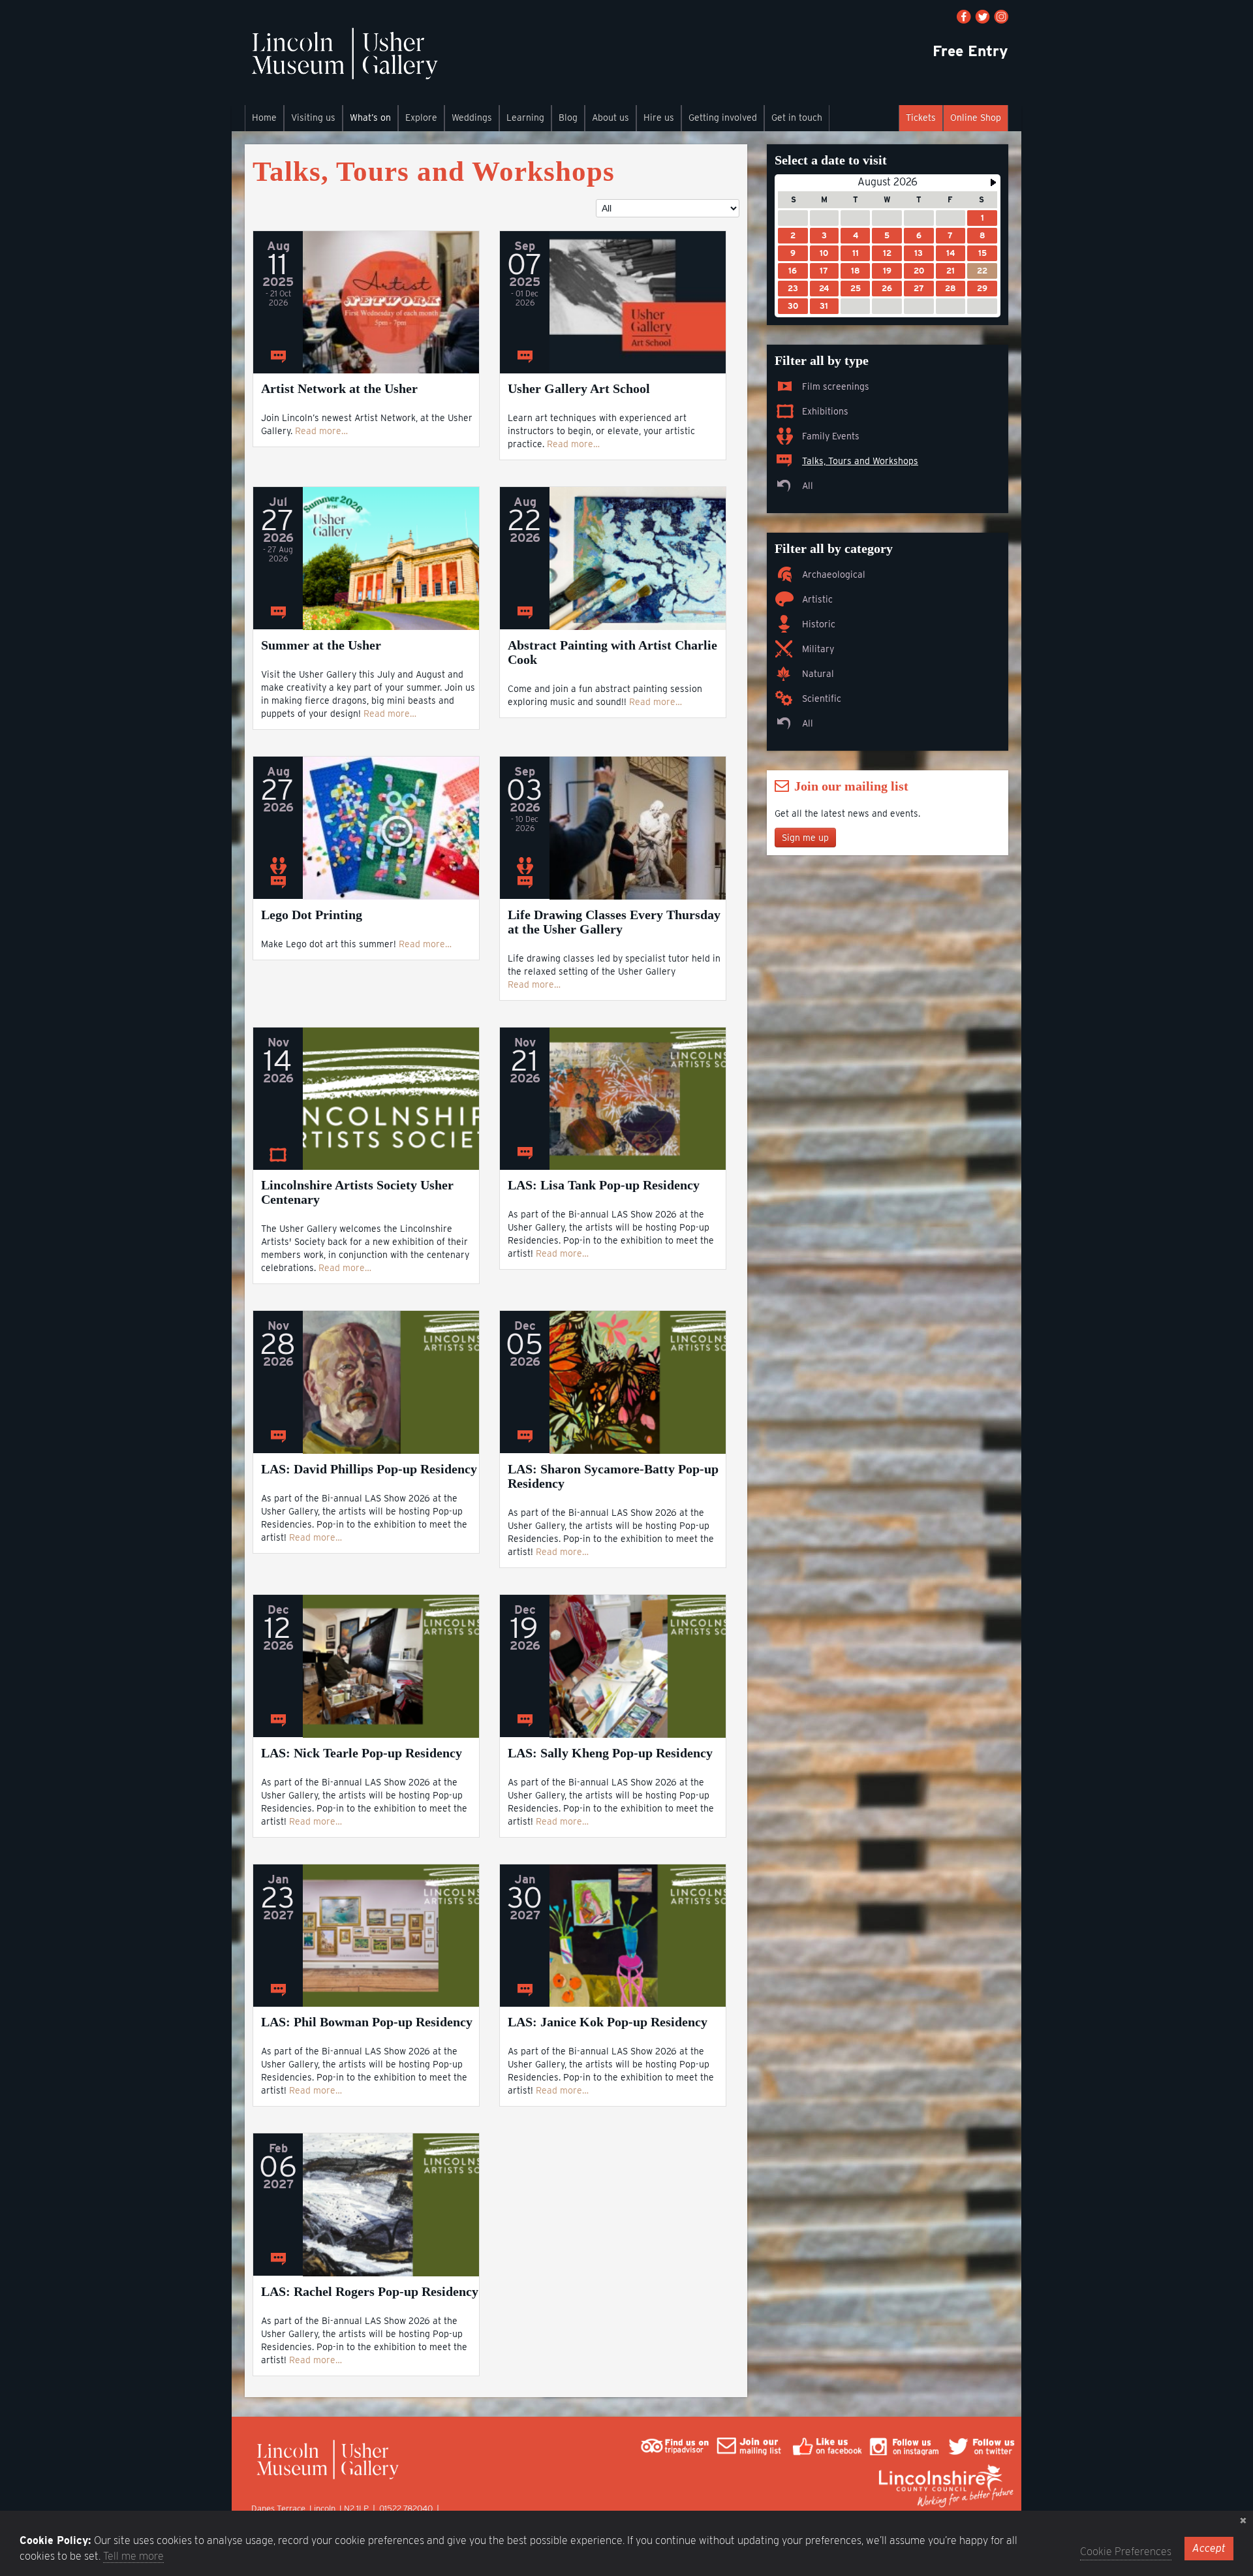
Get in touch (797, 118)
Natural (818, 674)
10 (824, 253)
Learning (525, 118)
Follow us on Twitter (982, 17)
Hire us (659, 118)
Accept (1209, 2548)
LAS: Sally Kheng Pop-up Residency (610, 1753)
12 (887, 253)
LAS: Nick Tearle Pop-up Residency (362, 1753)
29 (982, 288)
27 (919, 288)
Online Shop (976, 118)
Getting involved (723, 118)
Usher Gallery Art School (579, 388)
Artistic (817, 599)
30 (793, 306)
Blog (568, 118)
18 (855, 271)
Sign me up (805, 838)
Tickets (921, 118)
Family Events (831, 436)
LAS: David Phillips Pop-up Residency (369, 1469)
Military (818, 649)
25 (856, 288)
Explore (421, 118)
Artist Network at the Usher (339, 388)
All (808, 486)
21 (951, 271)
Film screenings (836, 386)
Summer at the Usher (321, 645)
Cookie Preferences (1126, 2552)
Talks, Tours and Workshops (860, 461)
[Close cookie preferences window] (1243, 2521)
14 (951, 253)
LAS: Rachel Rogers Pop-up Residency (370, 2291)
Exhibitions (825, 411)
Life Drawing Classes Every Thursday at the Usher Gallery (614, 922)
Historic (819, 624)
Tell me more (133, 2556)
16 (793, 271)
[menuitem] (264, 118)
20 (919, 271)
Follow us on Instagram (1001, 17)
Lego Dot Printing (312, 915)
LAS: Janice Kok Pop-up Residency (608, 2022)
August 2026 (888, 182)
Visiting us (313, 118)
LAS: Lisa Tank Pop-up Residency (604, 1185)
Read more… (321, 431)
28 (950, 288)
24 (824, 288)
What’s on (370, 118)
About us (611, 118)
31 (824, 306)
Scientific (822, 699)
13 (919, 253)
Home (264, 118)
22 (982, 271)
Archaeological (834, 574)
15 (982, 253)
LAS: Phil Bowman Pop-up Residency (367, 2022)
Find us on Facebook (964, 17)
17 (824, 271)
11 (856, 253)
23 (793, 288)
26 (887, 288)
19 (887, 271)
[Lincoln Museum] (344, 60)
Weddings (472, 118)
